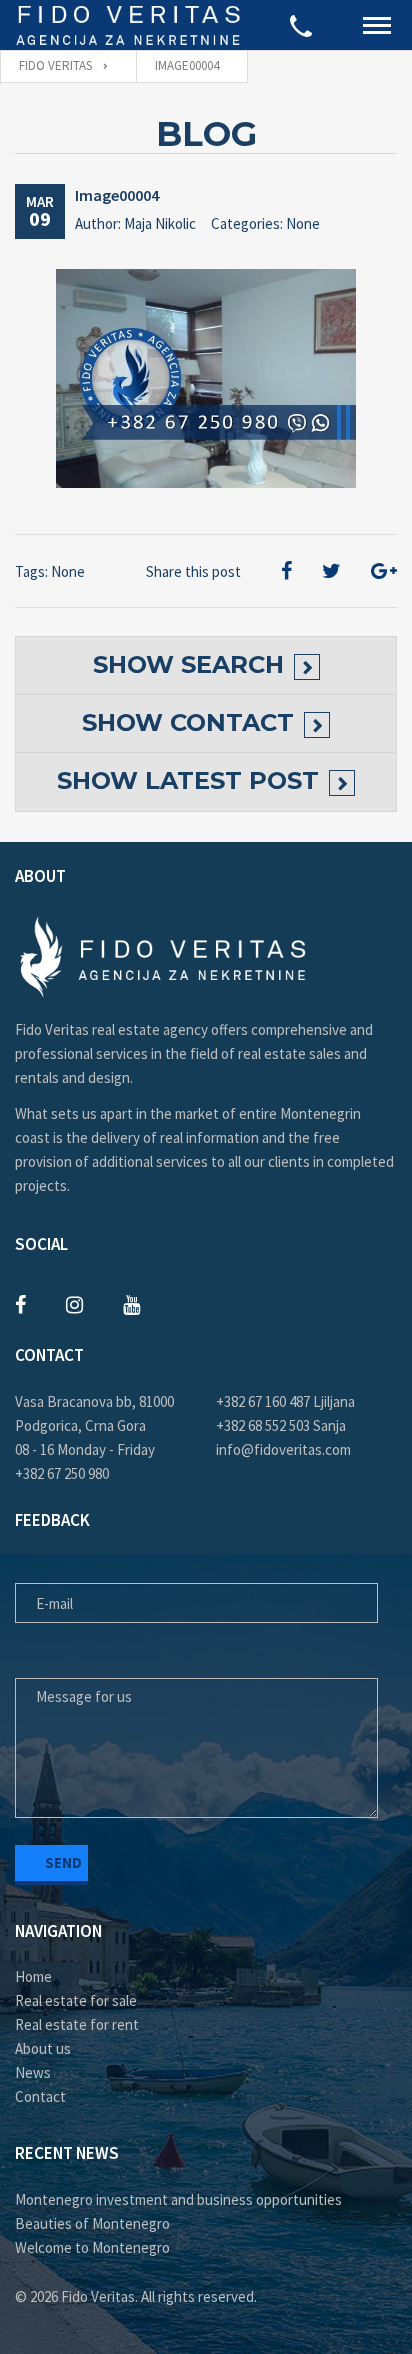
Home (33, 1976)
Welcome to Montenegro (92, 2247)
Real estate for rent (77, 2024)
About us (43, 2048)
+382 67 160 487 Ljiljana (285, 1401)
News (33, 2072)
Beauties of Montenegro (92, 2223)
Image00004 (117, 195)
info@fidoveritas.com (283, 1449)
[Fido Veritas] (129, 25)
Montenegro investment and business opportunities (178, 2199)
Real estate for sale (76, 2000)
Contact (40, 2096)
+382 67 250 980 (62, 1473)
